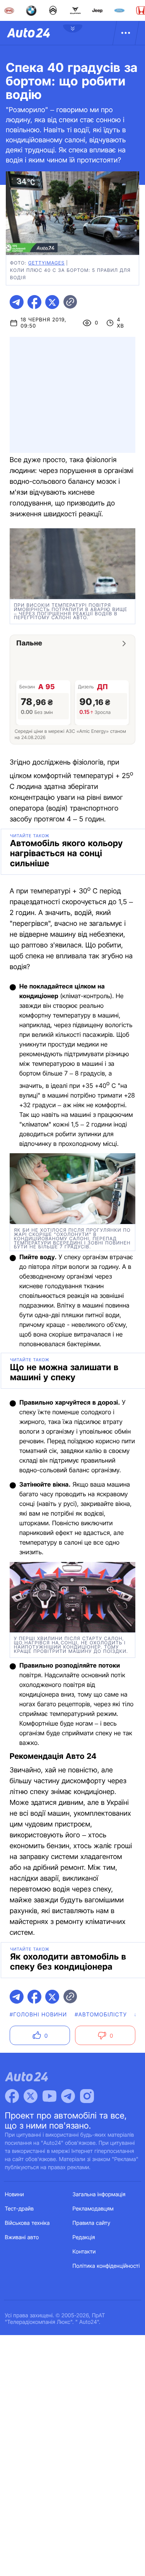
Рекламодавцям (93, 2209)
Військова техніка (27, 2223)
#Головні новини (38, 2015)
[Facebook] (12, 2096)
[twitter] (52, 302)
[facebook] (34, 302)
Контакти (84, 2252)
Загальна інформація (99, 2194)
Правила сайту (92, 2223)
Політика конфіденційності (106, 2266)
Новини (14, 2194)
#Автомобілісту (101, 2015)
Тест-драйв (20, 2209)
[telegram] (17, 302)
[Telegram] (68, 2096)
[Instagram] (87, 2096)
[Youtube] (49, 2096)
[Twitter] (31, 2096)
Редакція (84, 2237)
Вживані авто (22, 2237)
